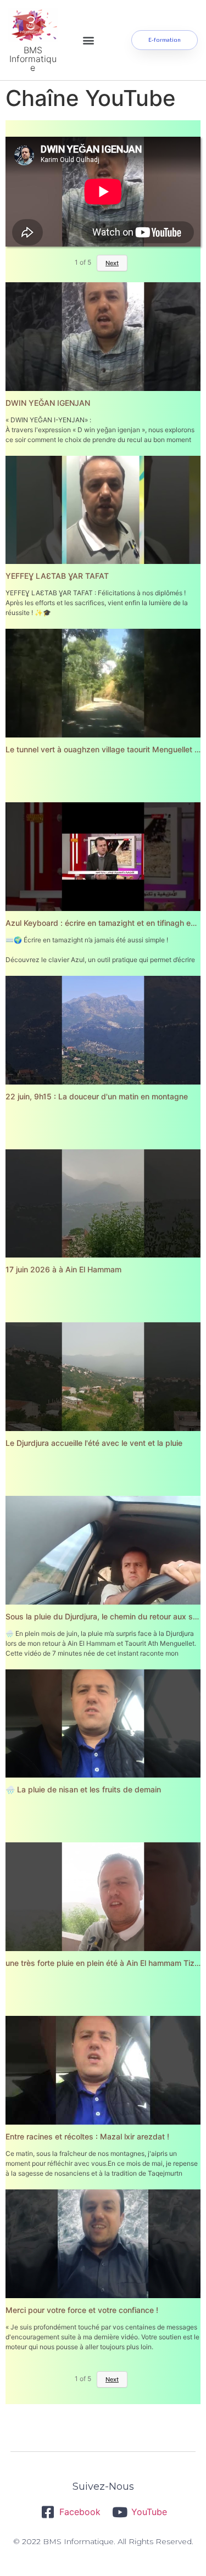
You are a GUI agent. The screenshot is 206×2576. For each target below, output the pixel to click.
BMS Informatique (33, 59)
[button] (89, 40)
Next (112, 2379)
